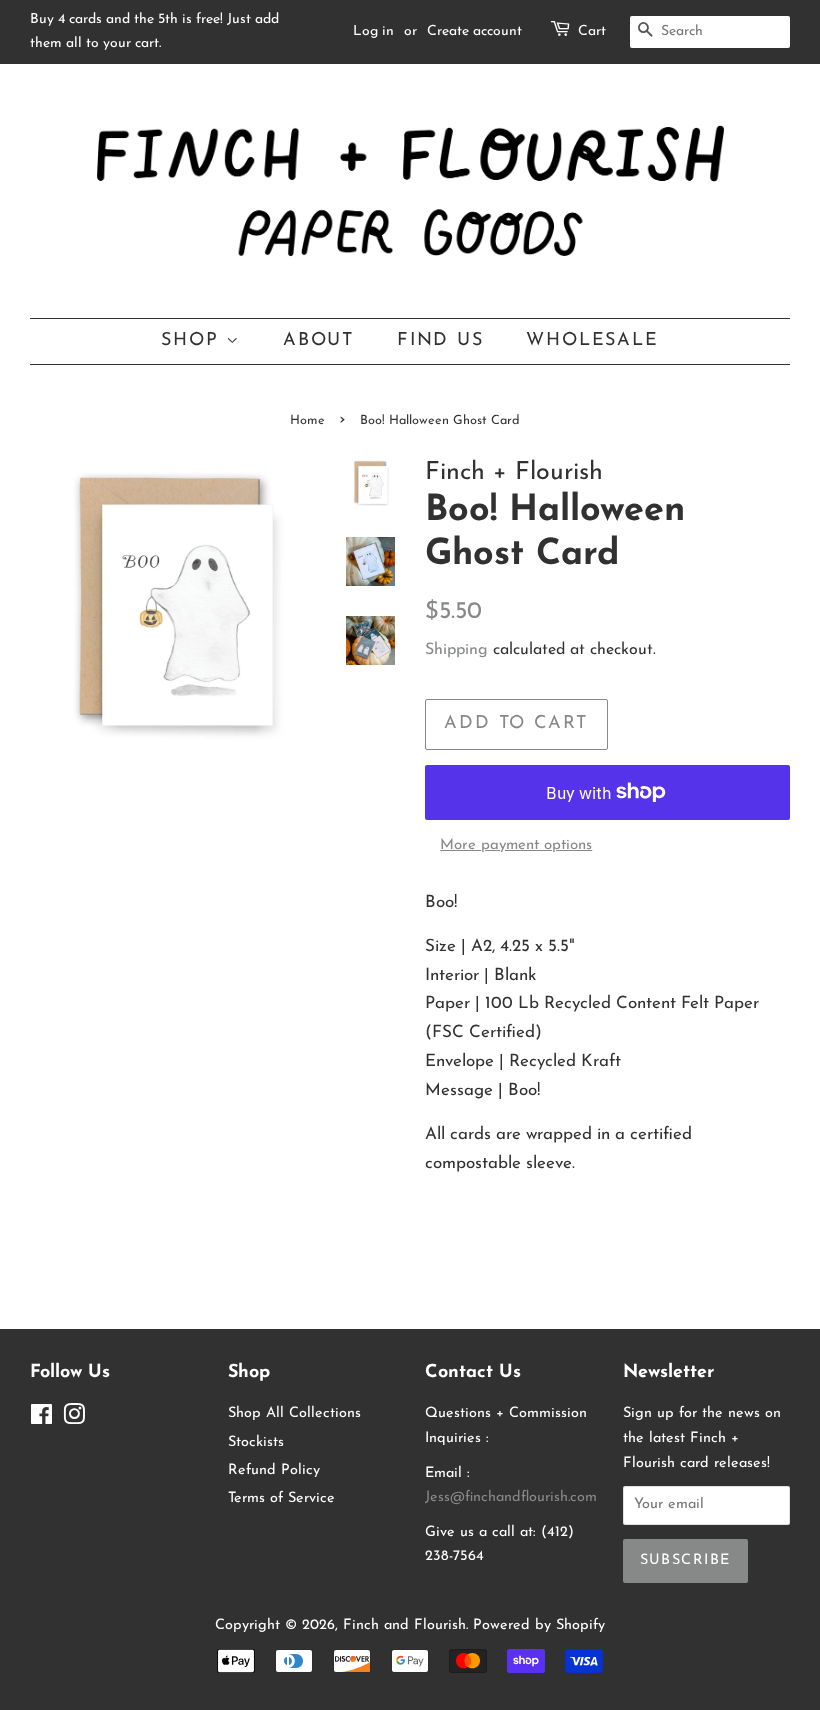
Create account (474, 31)
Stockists (256, 1442)
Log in (373, 31)
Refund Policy (274, 1470)
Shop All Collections (294, 1413)
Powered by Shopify (539, 1625)
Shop (193, 340)
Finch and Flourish (404, 1625)
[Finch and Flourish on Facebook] (41, 1419)
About (318, 340)
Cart (592, 31)
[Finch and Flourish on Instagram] (74, 1419)
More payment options (516, 845)
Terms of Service (281, 1498)
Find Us (440, 340)
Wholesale (592, 340)
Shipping (456, 650)
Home (307, 420)
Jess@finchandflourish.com (511, 1497)
